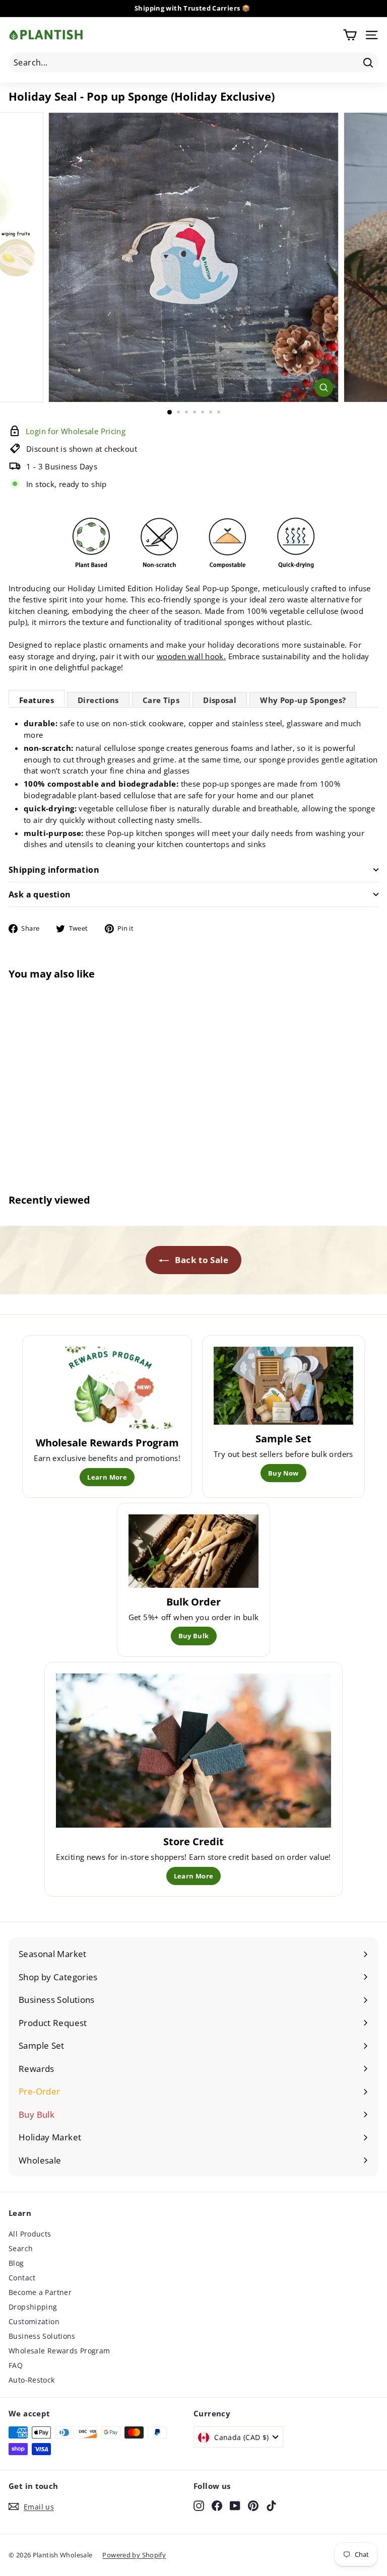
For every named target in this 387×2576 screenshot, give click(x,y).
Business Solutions (42, 2336)
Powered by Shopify (134, 2555)
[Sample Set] (283, 1386)
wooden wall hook (190, 656)
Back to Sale (201, 1260)
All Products (30, 2234)
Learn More (107, 1477)
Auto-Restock (32, 2380)
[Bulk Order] (194, 1551)
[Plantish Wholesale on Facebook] (217, 2505)
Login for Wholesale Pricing (71, 1145)
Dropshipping (33, 2307)
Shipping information (54, 870)
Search (21, 2248)
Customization (34, 2321)
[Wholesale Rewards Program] (107, 1388)
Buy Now (283, 1473)
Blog (16, 2263)
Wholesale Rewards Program (59, 2351)
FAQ (16, 2365)
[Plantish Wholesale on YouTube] (235, 2505)
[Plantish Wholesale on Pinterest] (253, 2505)
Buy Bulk (194, 1636)
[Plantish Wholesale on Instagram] (199, 2505)
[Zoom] (324, 388)
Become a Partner (40, 2292)
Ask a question (40, 894)
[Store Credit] (193, 1751)
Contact (22, 2278)
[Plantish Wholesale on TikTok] (271, 2505)
